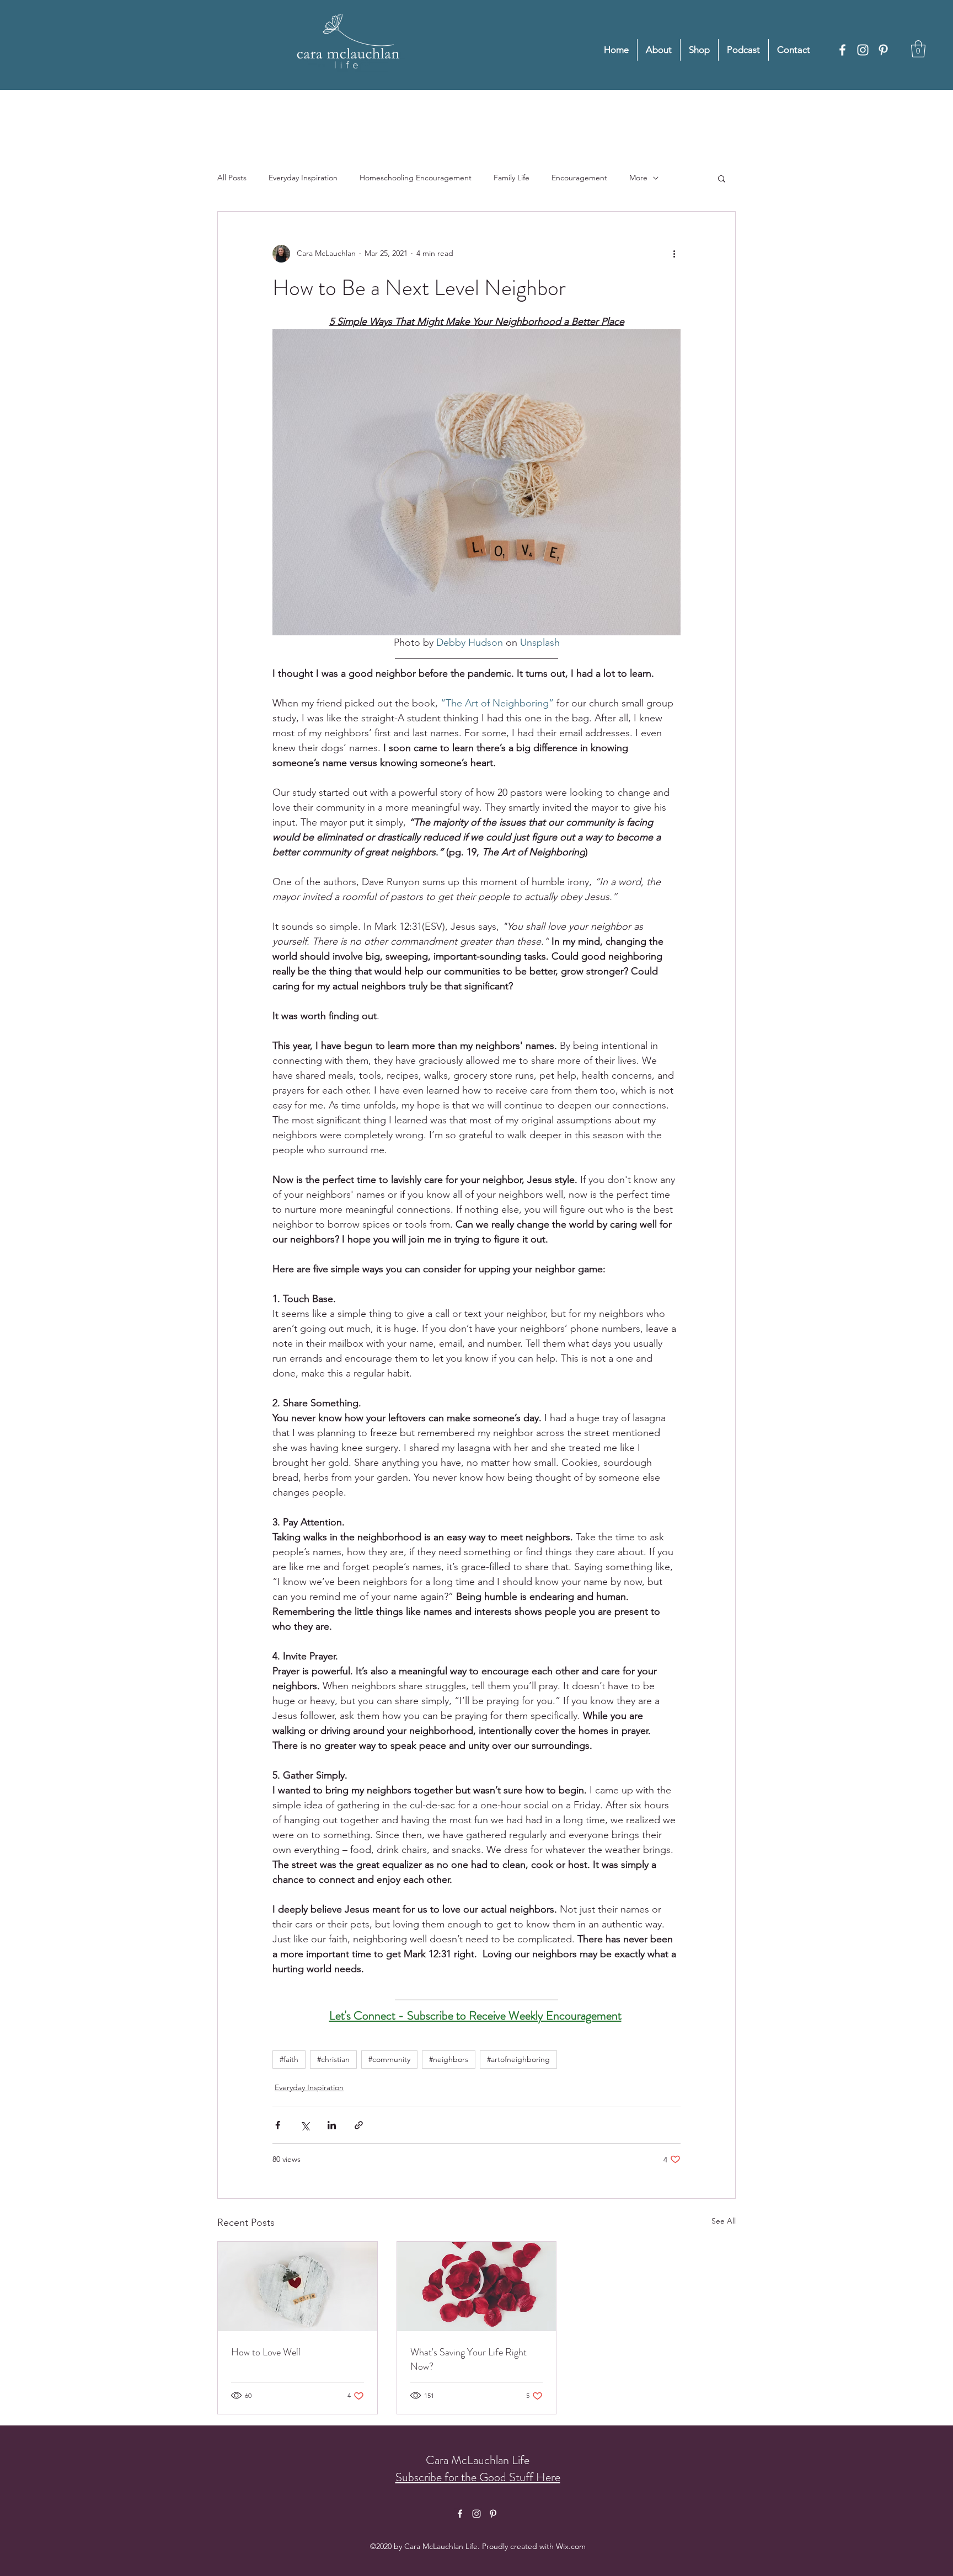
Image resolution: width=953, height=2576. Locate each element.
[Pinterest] (883, 50)
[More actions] (674, 254)
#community (389, 2059)
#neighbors (449, 2059)
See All (724, 2221)
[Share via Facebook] (278, 2125)
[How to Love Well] (298, 2286)
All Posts (232, 178)
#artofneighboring (518, 2059)
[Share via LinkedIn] (332, 2125)
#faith (289, 2059)
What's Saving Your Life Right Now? (469, 2359)
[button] (918, 49)
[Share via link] (359, 2125)
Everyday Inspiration (303, 178)
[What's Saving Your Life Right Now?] (477, 2286)
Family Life (512, 178)
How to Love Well (266, 2352)
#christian (333, 2059)
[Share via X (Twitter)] (305, 2125)
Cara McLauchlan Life (478, 2460)
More (638, 178)
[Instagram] (863, 50)
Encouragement (579, 178)
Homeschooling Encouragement (416, 178)
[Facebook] (842, 50)
